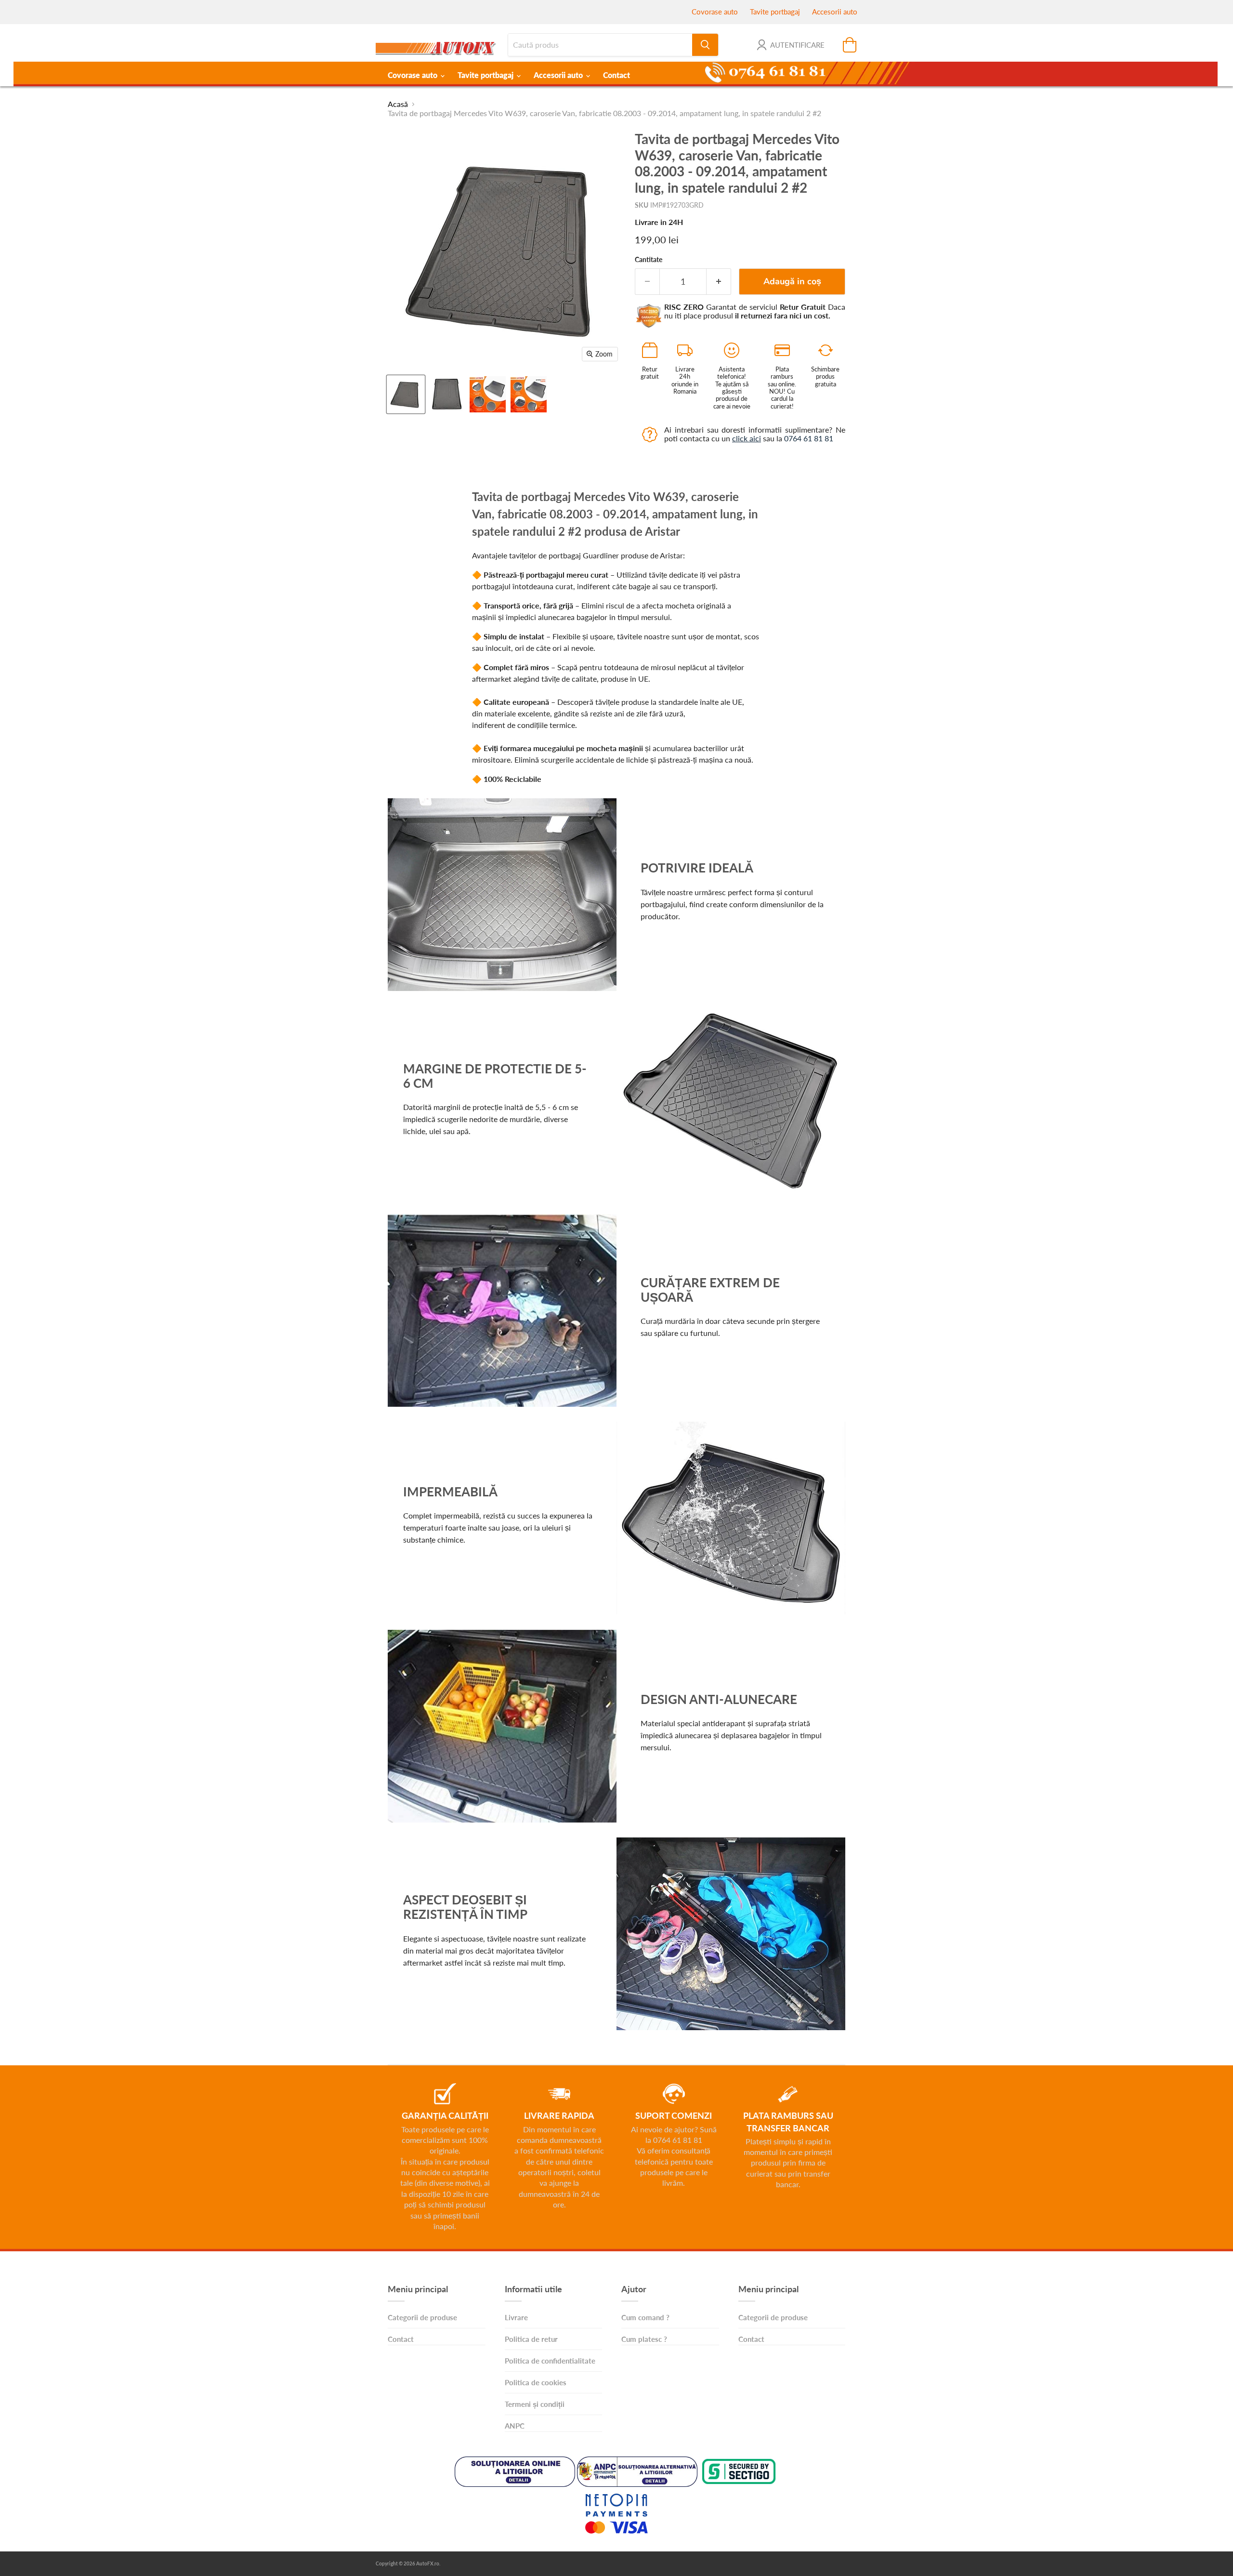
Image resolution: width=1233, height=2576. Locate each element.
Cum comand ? (645, 2317)
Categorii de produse (422, 2317)
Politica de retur (531, 2339)
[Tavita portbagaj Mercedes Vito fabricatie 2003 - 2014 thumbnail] (488, 394)
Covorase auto (715, 12)
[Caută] (705, 45)
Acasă (398, 104)
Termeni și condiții (535, 2404)
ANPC (515, 2426)
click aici (747, 438)
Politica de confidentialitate (550, 2361)
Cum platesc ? (644, 2339)
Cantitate (649, 260)
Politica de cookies (536, 2382)
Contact (616, 75)
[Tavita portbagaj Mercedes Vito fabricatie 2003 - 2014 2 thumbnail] (529, 394)
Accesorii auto (835, 12)
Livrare (516, 2317)
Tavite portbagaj (775, 12)
